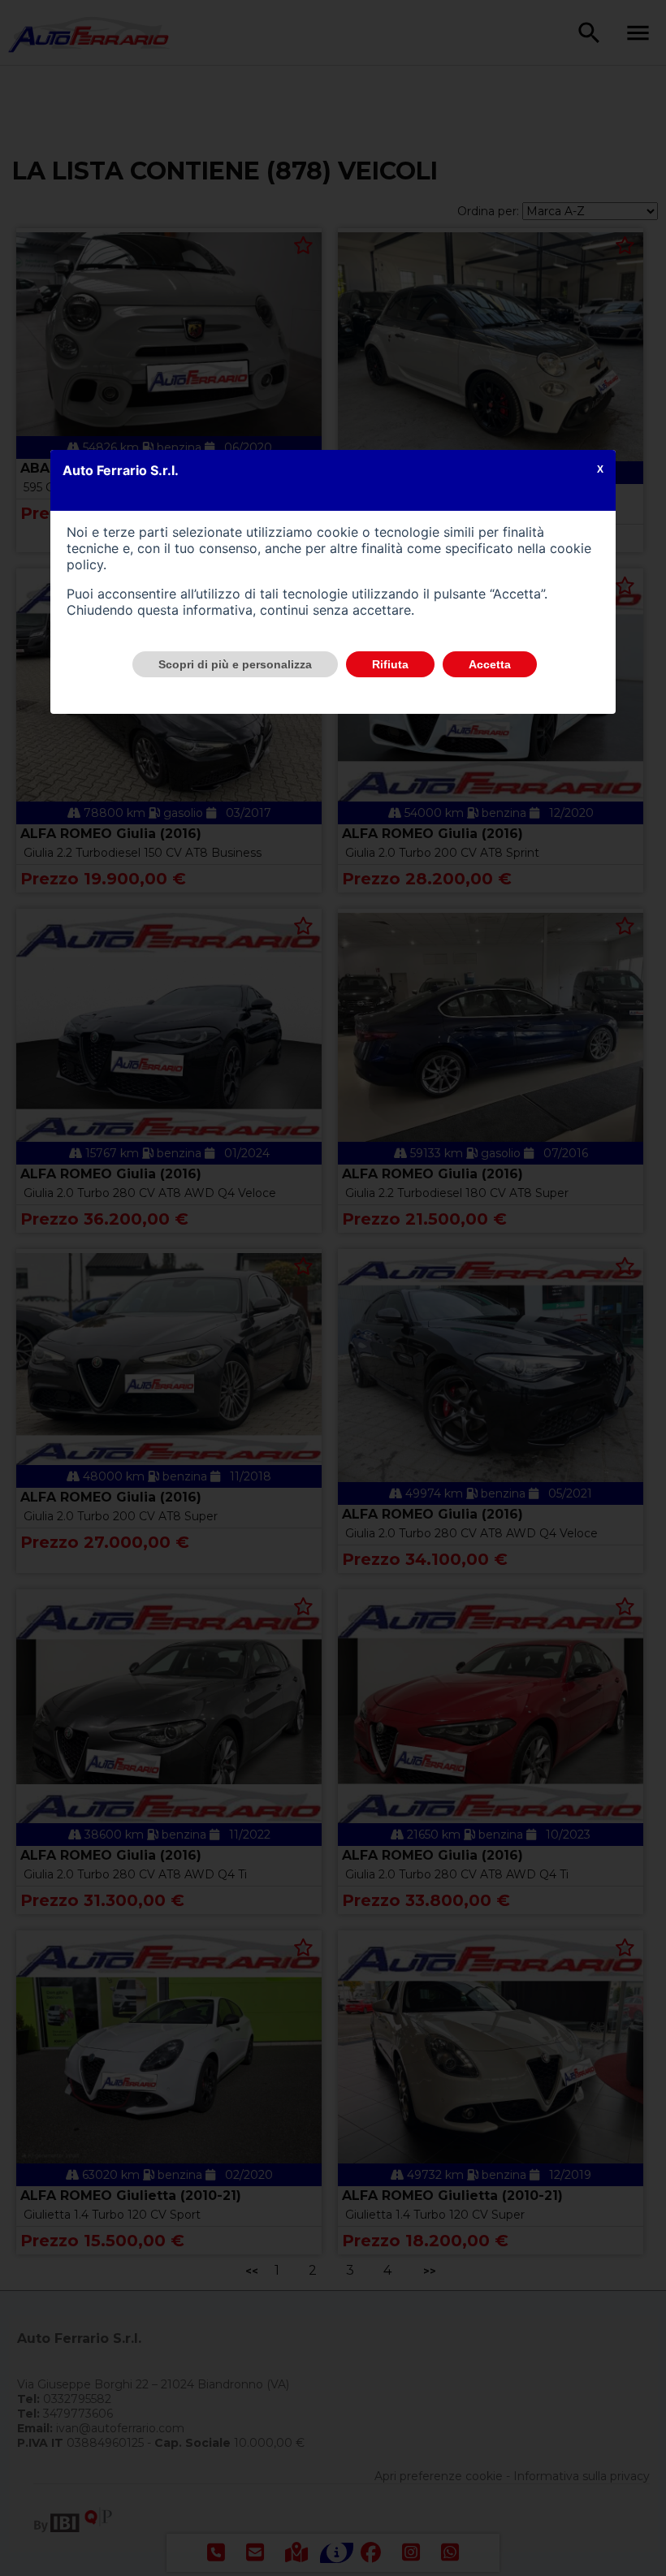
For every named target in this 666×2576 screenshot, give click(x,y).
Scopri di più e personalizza (235, 664)
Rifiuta (390, 664)
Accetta (490, 664)
